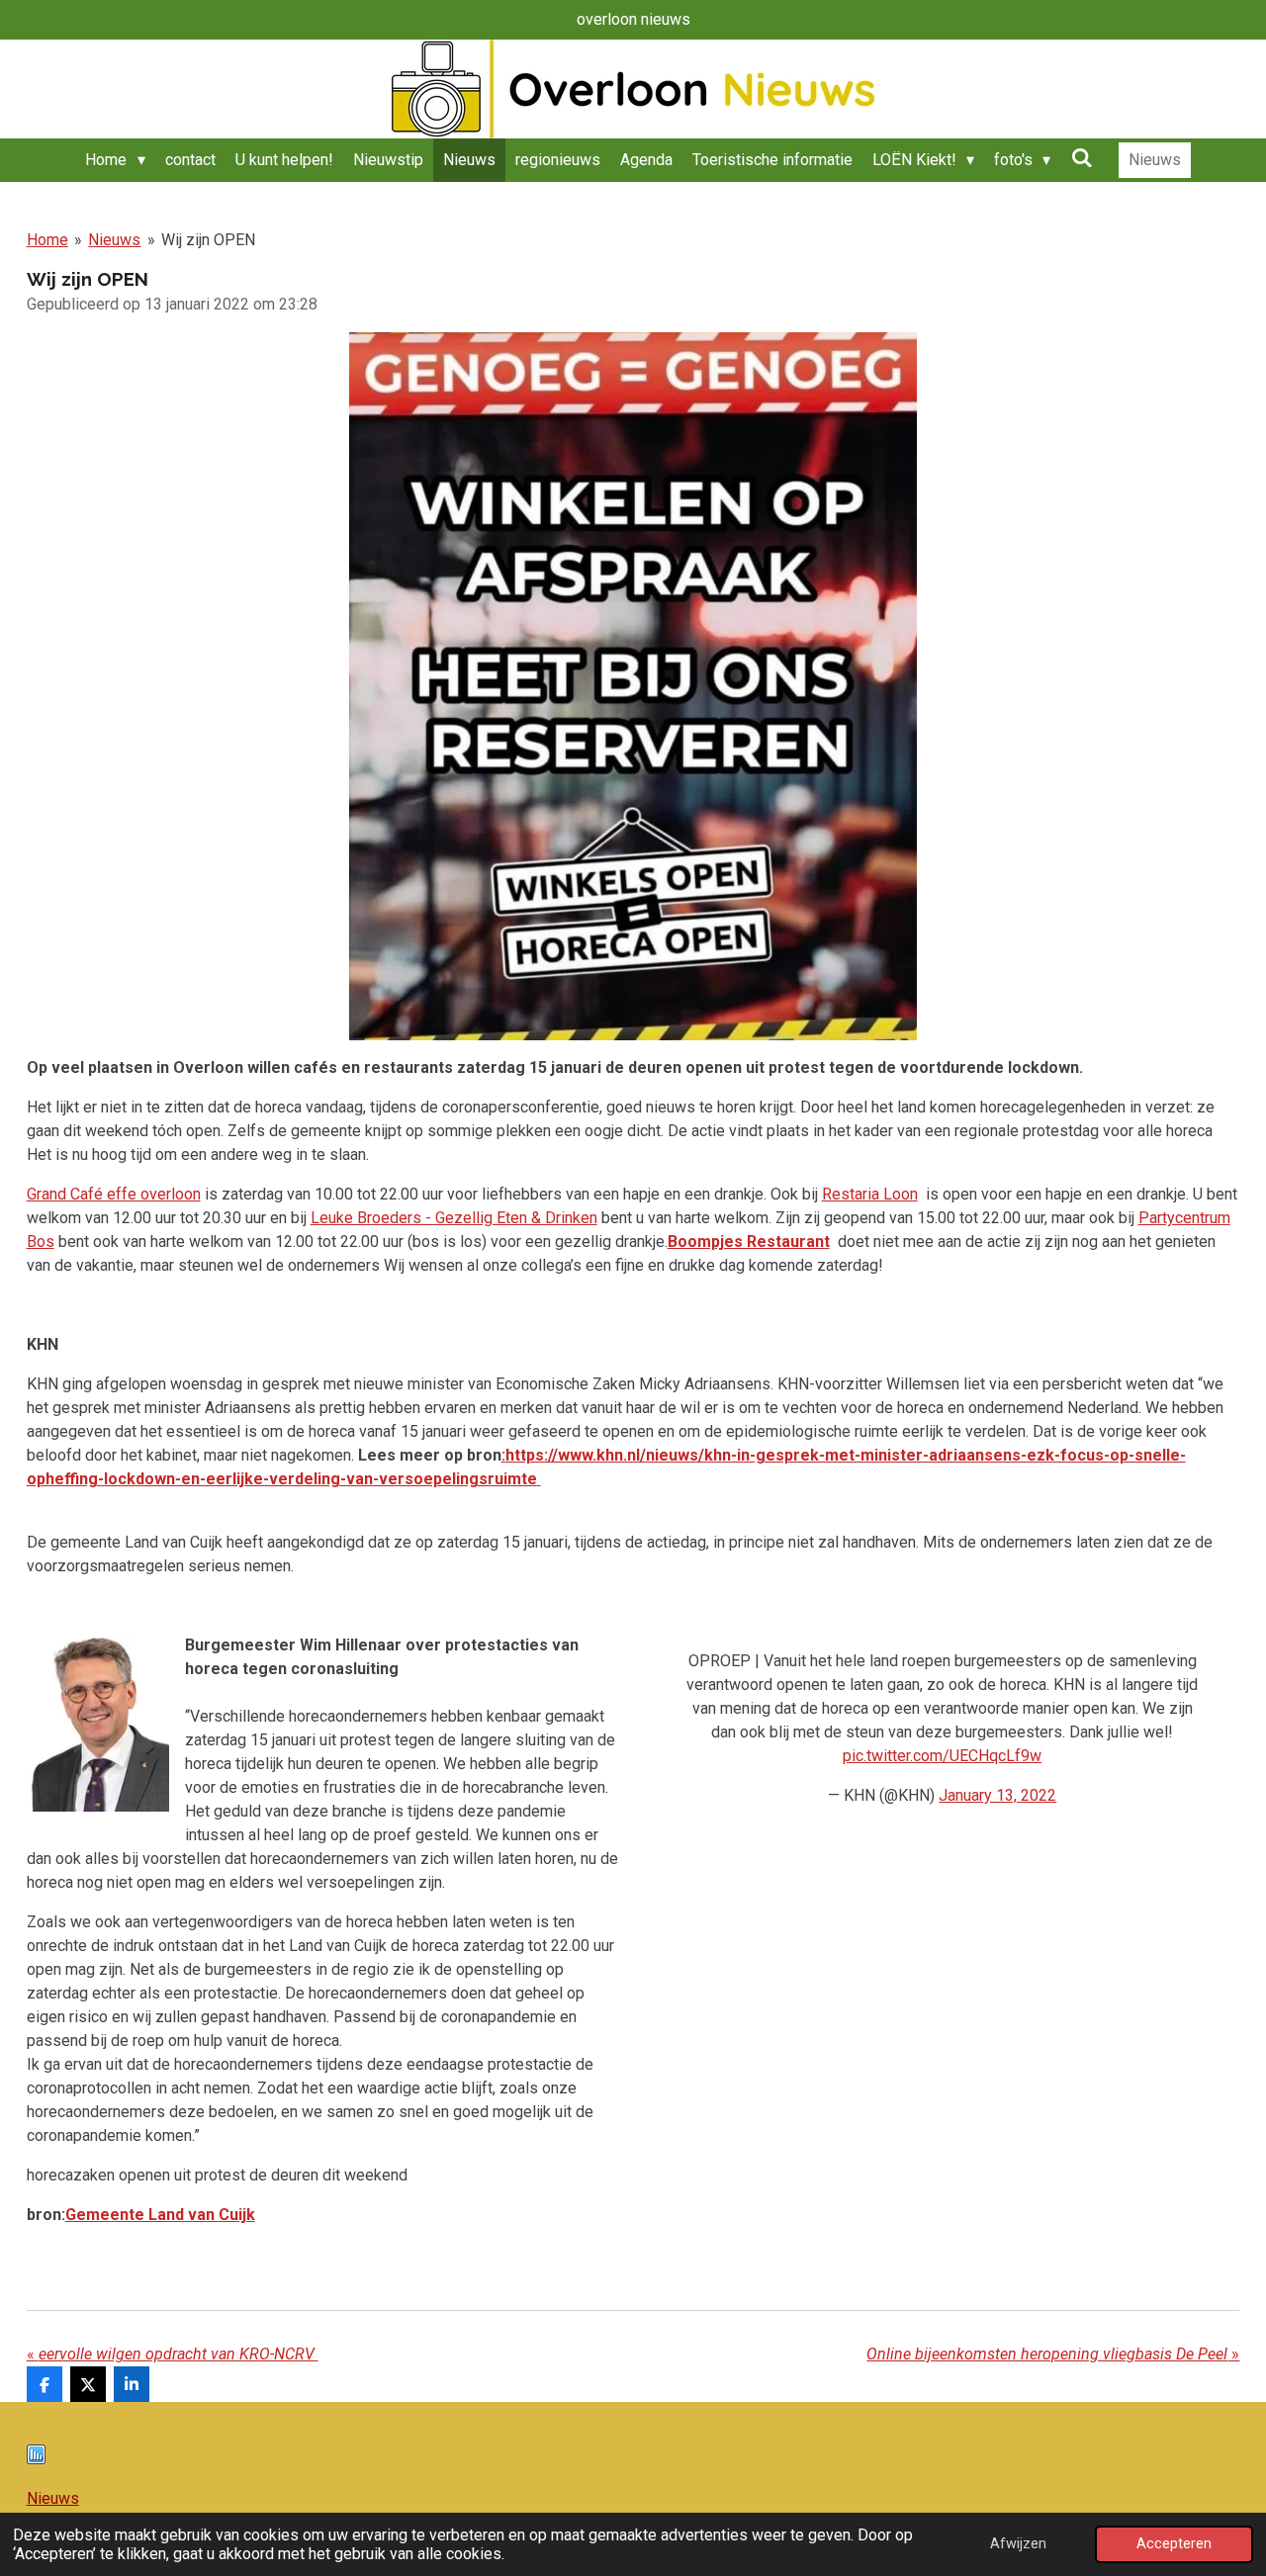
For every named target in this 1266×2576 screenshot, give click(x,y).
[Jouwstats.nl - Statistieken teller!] (36, 2459)
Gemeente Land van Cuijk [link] (160, 2215)
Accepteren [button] (1174, 2544)
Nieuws (114, 240)
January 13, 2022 (997, 1795)
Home (47, 240)
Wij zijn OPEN (208, 240)
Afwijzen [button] (1018, 2544)
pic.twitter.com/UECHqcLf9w (942, 1756)
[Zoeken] (1081, 158)
